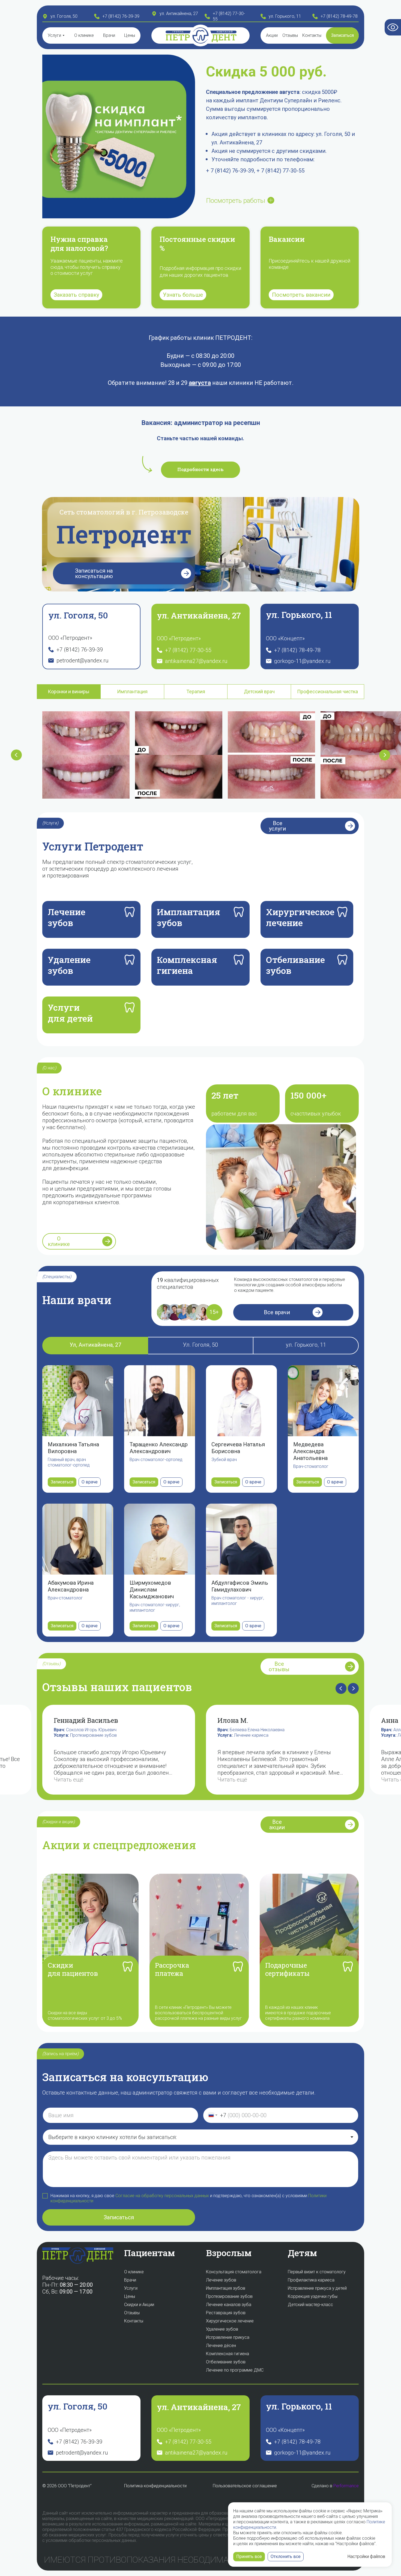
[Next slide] (353, 1688)
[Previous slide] (341, 1688)
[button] (342, 35)
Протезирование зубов (27, 1735)
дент (224, 37)
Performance (346, 2486)
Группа (178, 32)
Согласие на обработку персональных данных (162, 2196)
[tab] (69, 692)
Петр (178, 37)
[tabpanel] (200, 759)
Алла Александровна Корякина (358, 1730)
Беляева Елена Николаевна (191, 1730)
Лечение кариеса (185, 1735)
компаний (225, 32)
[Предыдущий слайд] (16, 755)
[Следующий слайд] (385, 755)
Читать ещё (166, 1780)
